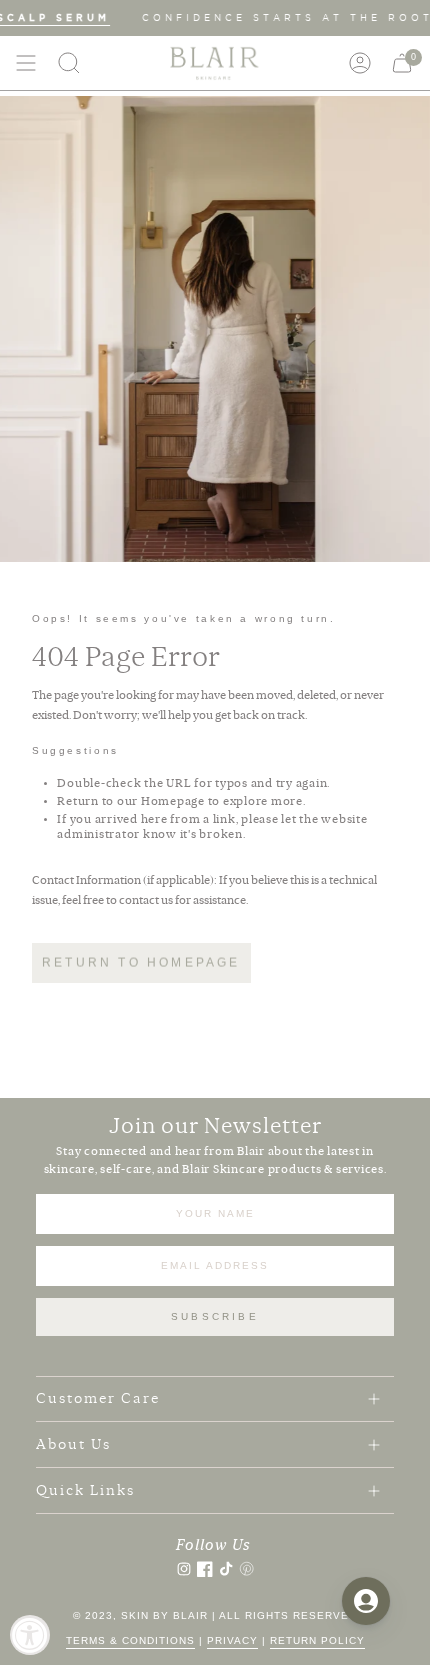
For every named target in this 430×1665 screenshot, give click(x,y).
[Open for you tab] (366, 1601)
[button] (69, 63)
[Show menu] (26, 63)
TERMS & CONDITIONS (130, 1640)
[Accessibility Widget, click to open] (30, 1635)
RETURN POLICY (317, 1640)
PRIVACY (232, 1640)
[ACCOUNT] (360, 63)
